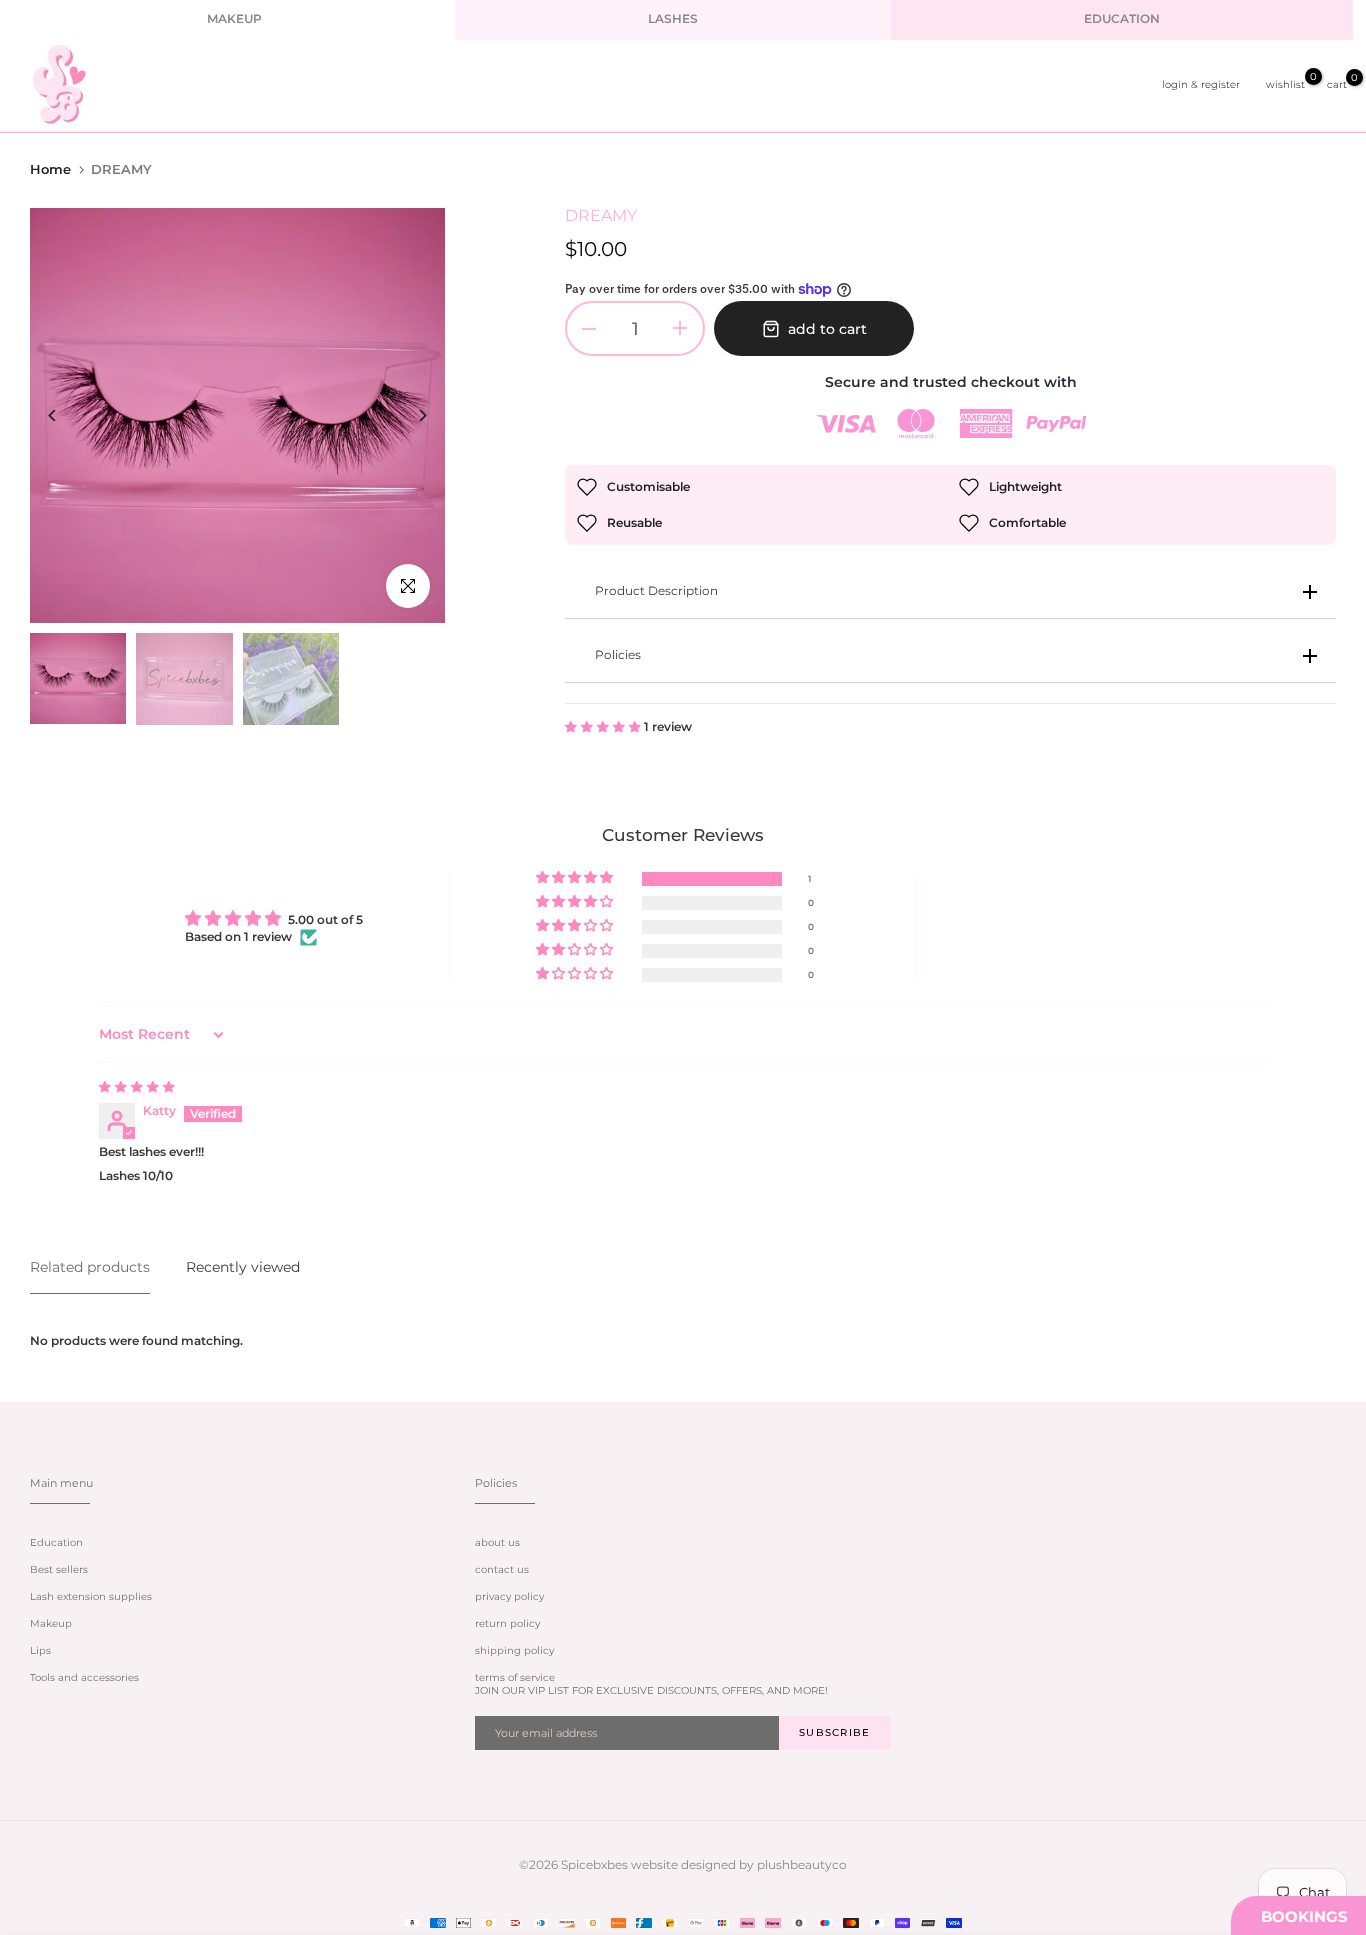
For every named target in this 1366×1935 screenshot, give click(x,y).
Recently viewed (243, 1267)
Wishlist (1285, 84)
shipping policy (514, 1650)
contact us (502, 1569)
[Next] (407, 415)
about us (497, 1542)
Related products (90, 1267)
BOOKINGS (1304, 1916)
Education (56, 1542)
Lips (40, 1650)
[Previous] (67, 415)
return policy (507, 1623)
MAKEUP (234, 19)
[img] (137, 1087)
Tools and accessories (84, 1677)
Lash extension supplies (91, 1596)
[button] (604, 727)
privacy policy (509, 1596)
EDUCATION (1122, 19)
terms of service (515, 1677)
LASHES (673, 19)
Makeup (51, 1623)
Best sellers (59, 1569)
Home (50, 169)
